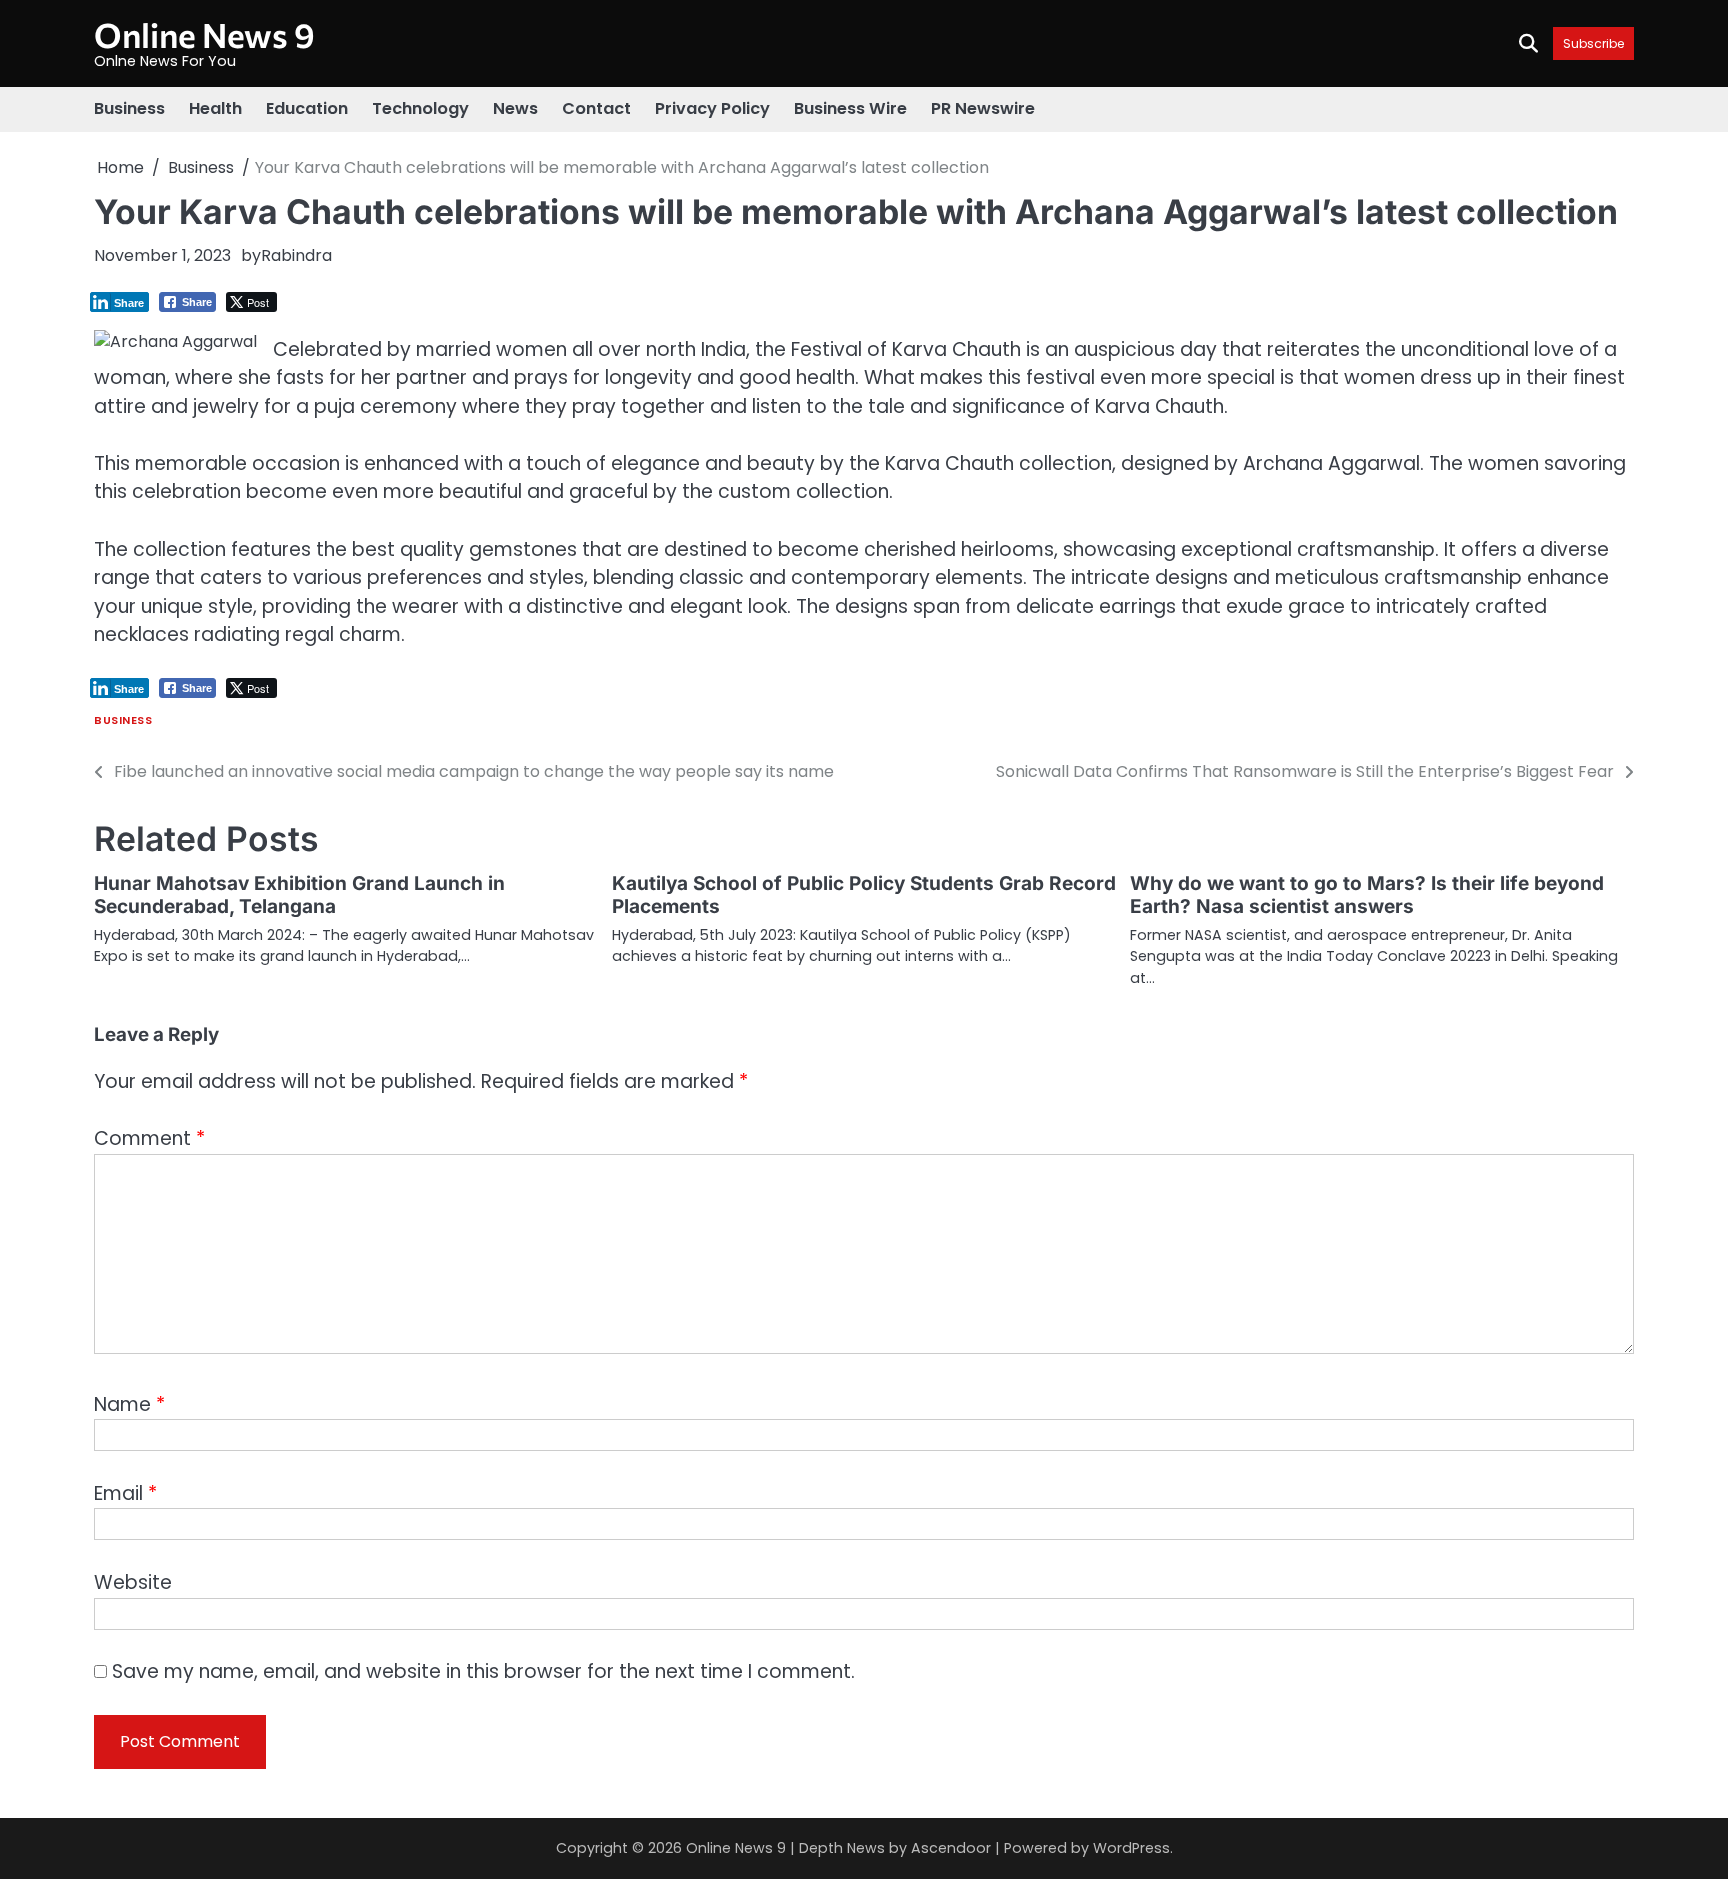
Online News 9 (204, 34)
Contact (596, 108)
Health (215, 108)
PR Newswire (983, 108)
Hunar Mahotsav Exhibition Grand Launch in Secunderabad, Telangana (299, 895)
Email (125, 1493)
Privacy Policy (712, 108)
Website (133, 1582)
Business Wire (850, 108)
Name (129, 1404)
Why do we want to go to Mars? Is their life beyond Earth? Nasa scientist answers (1367, 895)
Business (129, 108)
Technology (420, 108)
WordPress (1131, 1848)
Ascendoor (951, 1848)
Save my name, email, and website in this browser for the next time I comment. (483, 1671)
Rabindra (296, 255)
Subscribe (1593, 43)
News (515, 108)
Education (307, 108)
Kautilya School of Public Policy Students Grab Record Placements (864, 895)
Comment (149, 1138)
